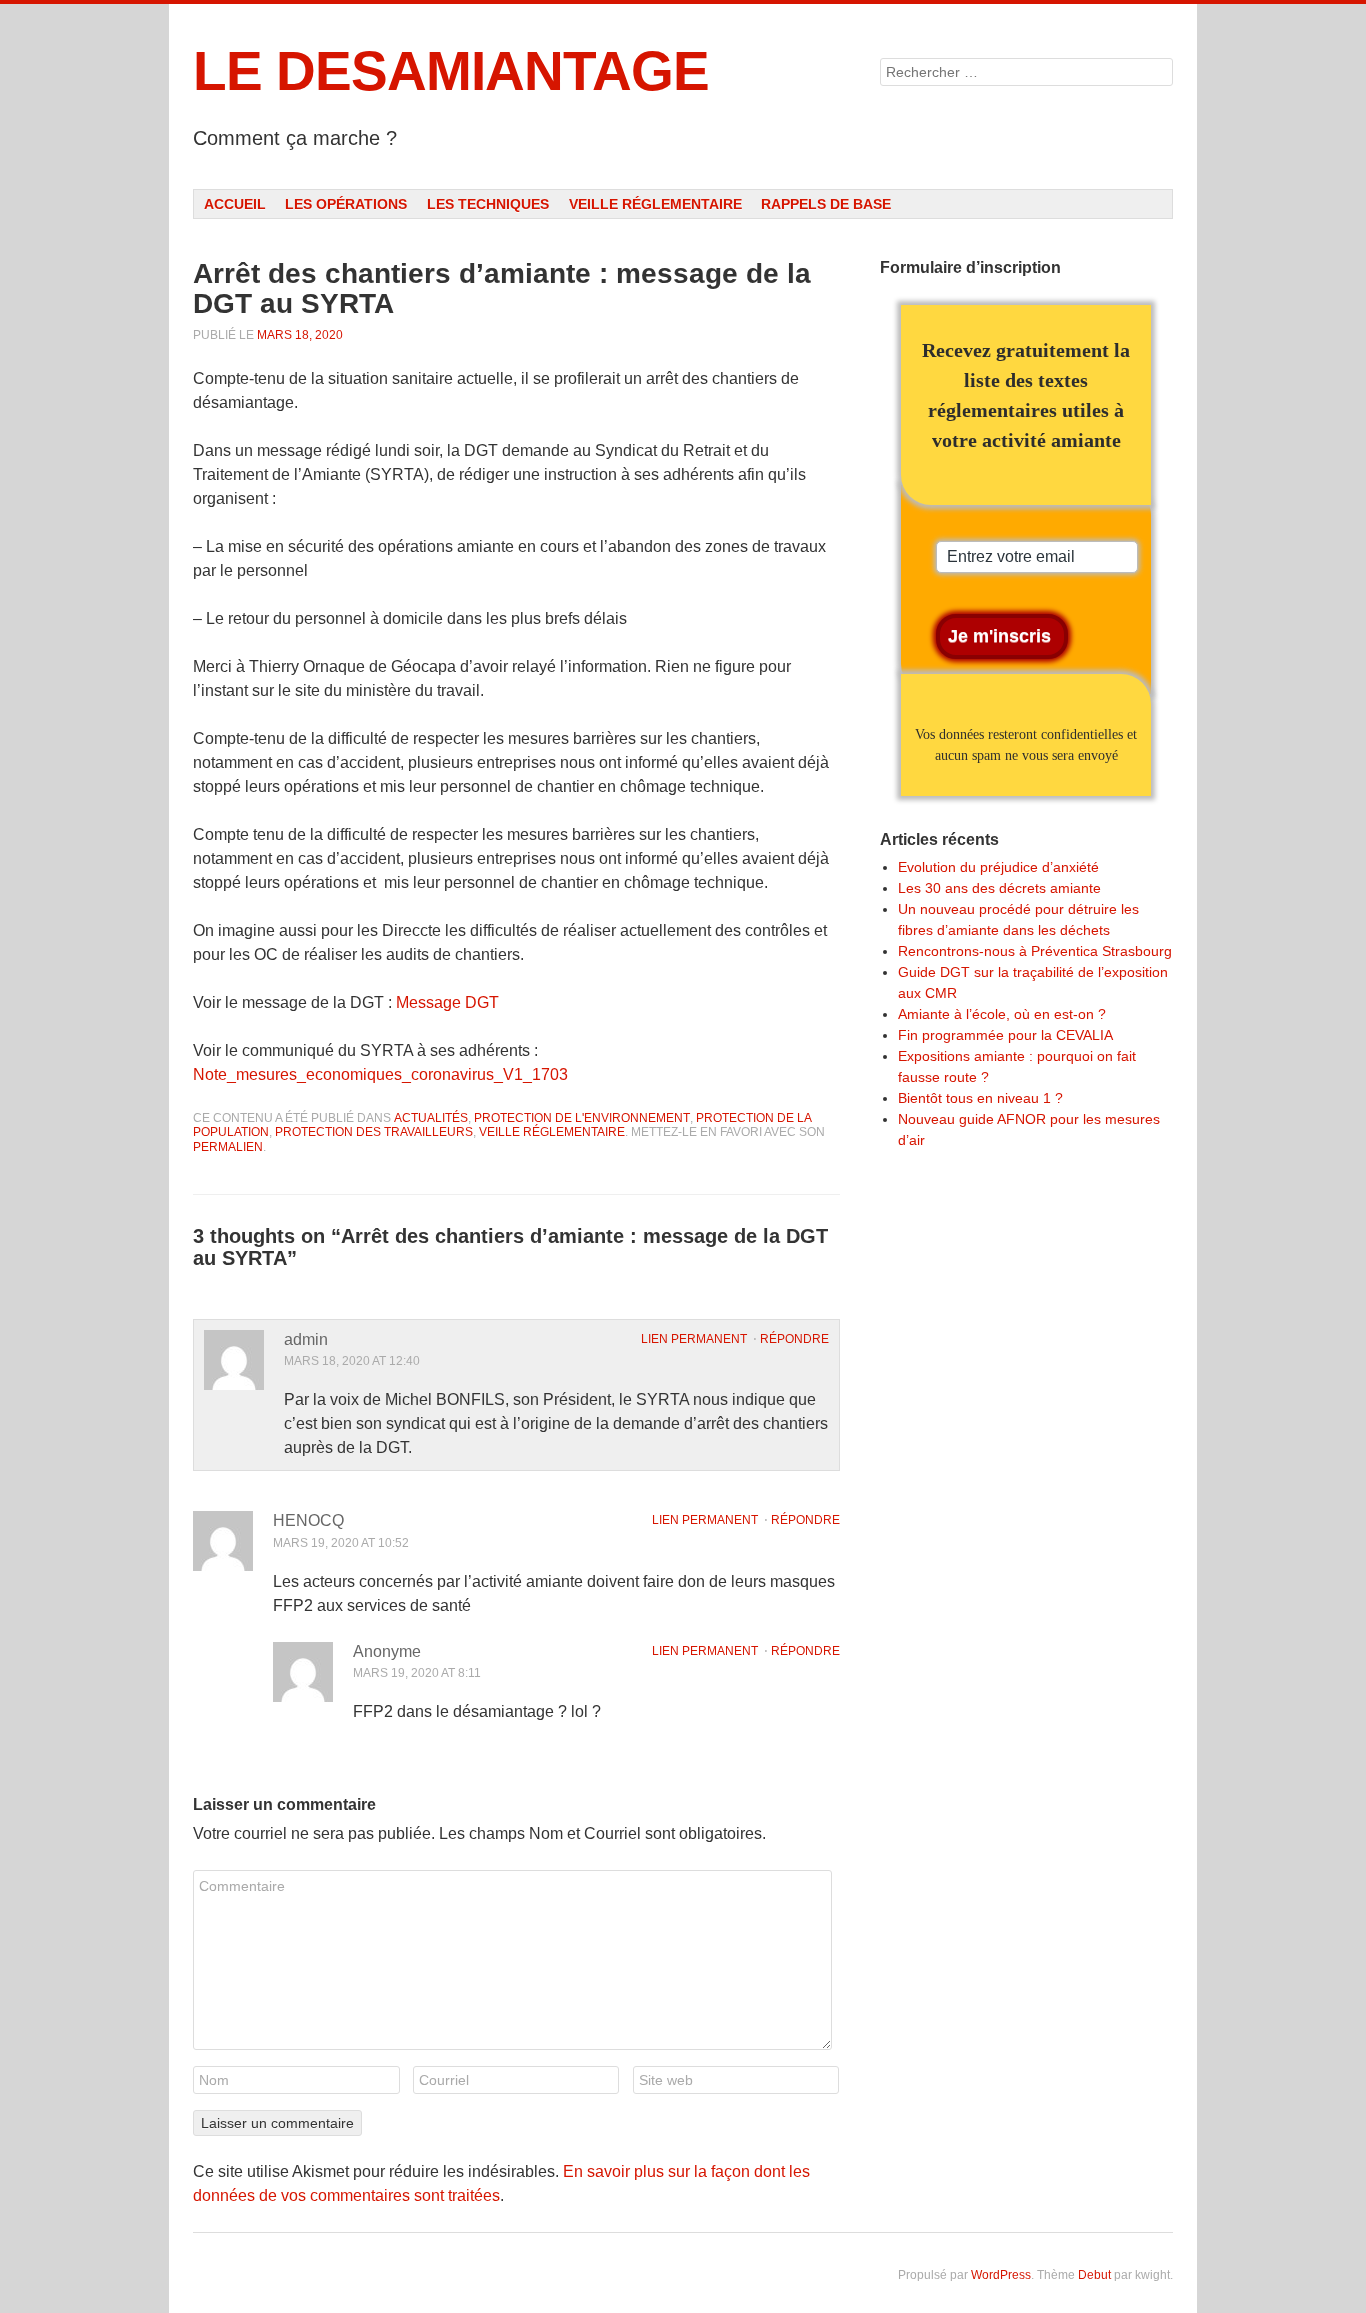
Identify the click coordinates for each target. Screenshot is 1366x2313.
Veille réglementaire (655, 204)
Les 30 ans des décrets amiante (999, 888)
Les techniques (488, 204)
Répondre (794, 1339)
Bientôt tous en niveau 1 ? (980, 1098)
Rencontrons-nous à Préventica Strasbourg (1035, 951)
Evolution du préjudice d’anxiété (998, 867)
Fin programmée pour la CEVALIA (1005, 1035)
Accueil (235, 204)
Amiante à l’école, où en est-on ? (1002, 1014)
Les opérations (346, 204)
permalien (228, 1147)
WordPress (1001, 2275)
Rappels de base (826, 204)
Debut (1094, 2275)
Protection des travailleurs (374, 1132)
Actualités (431, 1118)
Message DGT (447, 1002)
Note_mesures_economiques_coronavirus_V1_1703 (380, 1074)
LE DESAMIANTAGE (451, 71)
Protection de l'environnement (582, 1118)
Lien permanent (694, 1339)
